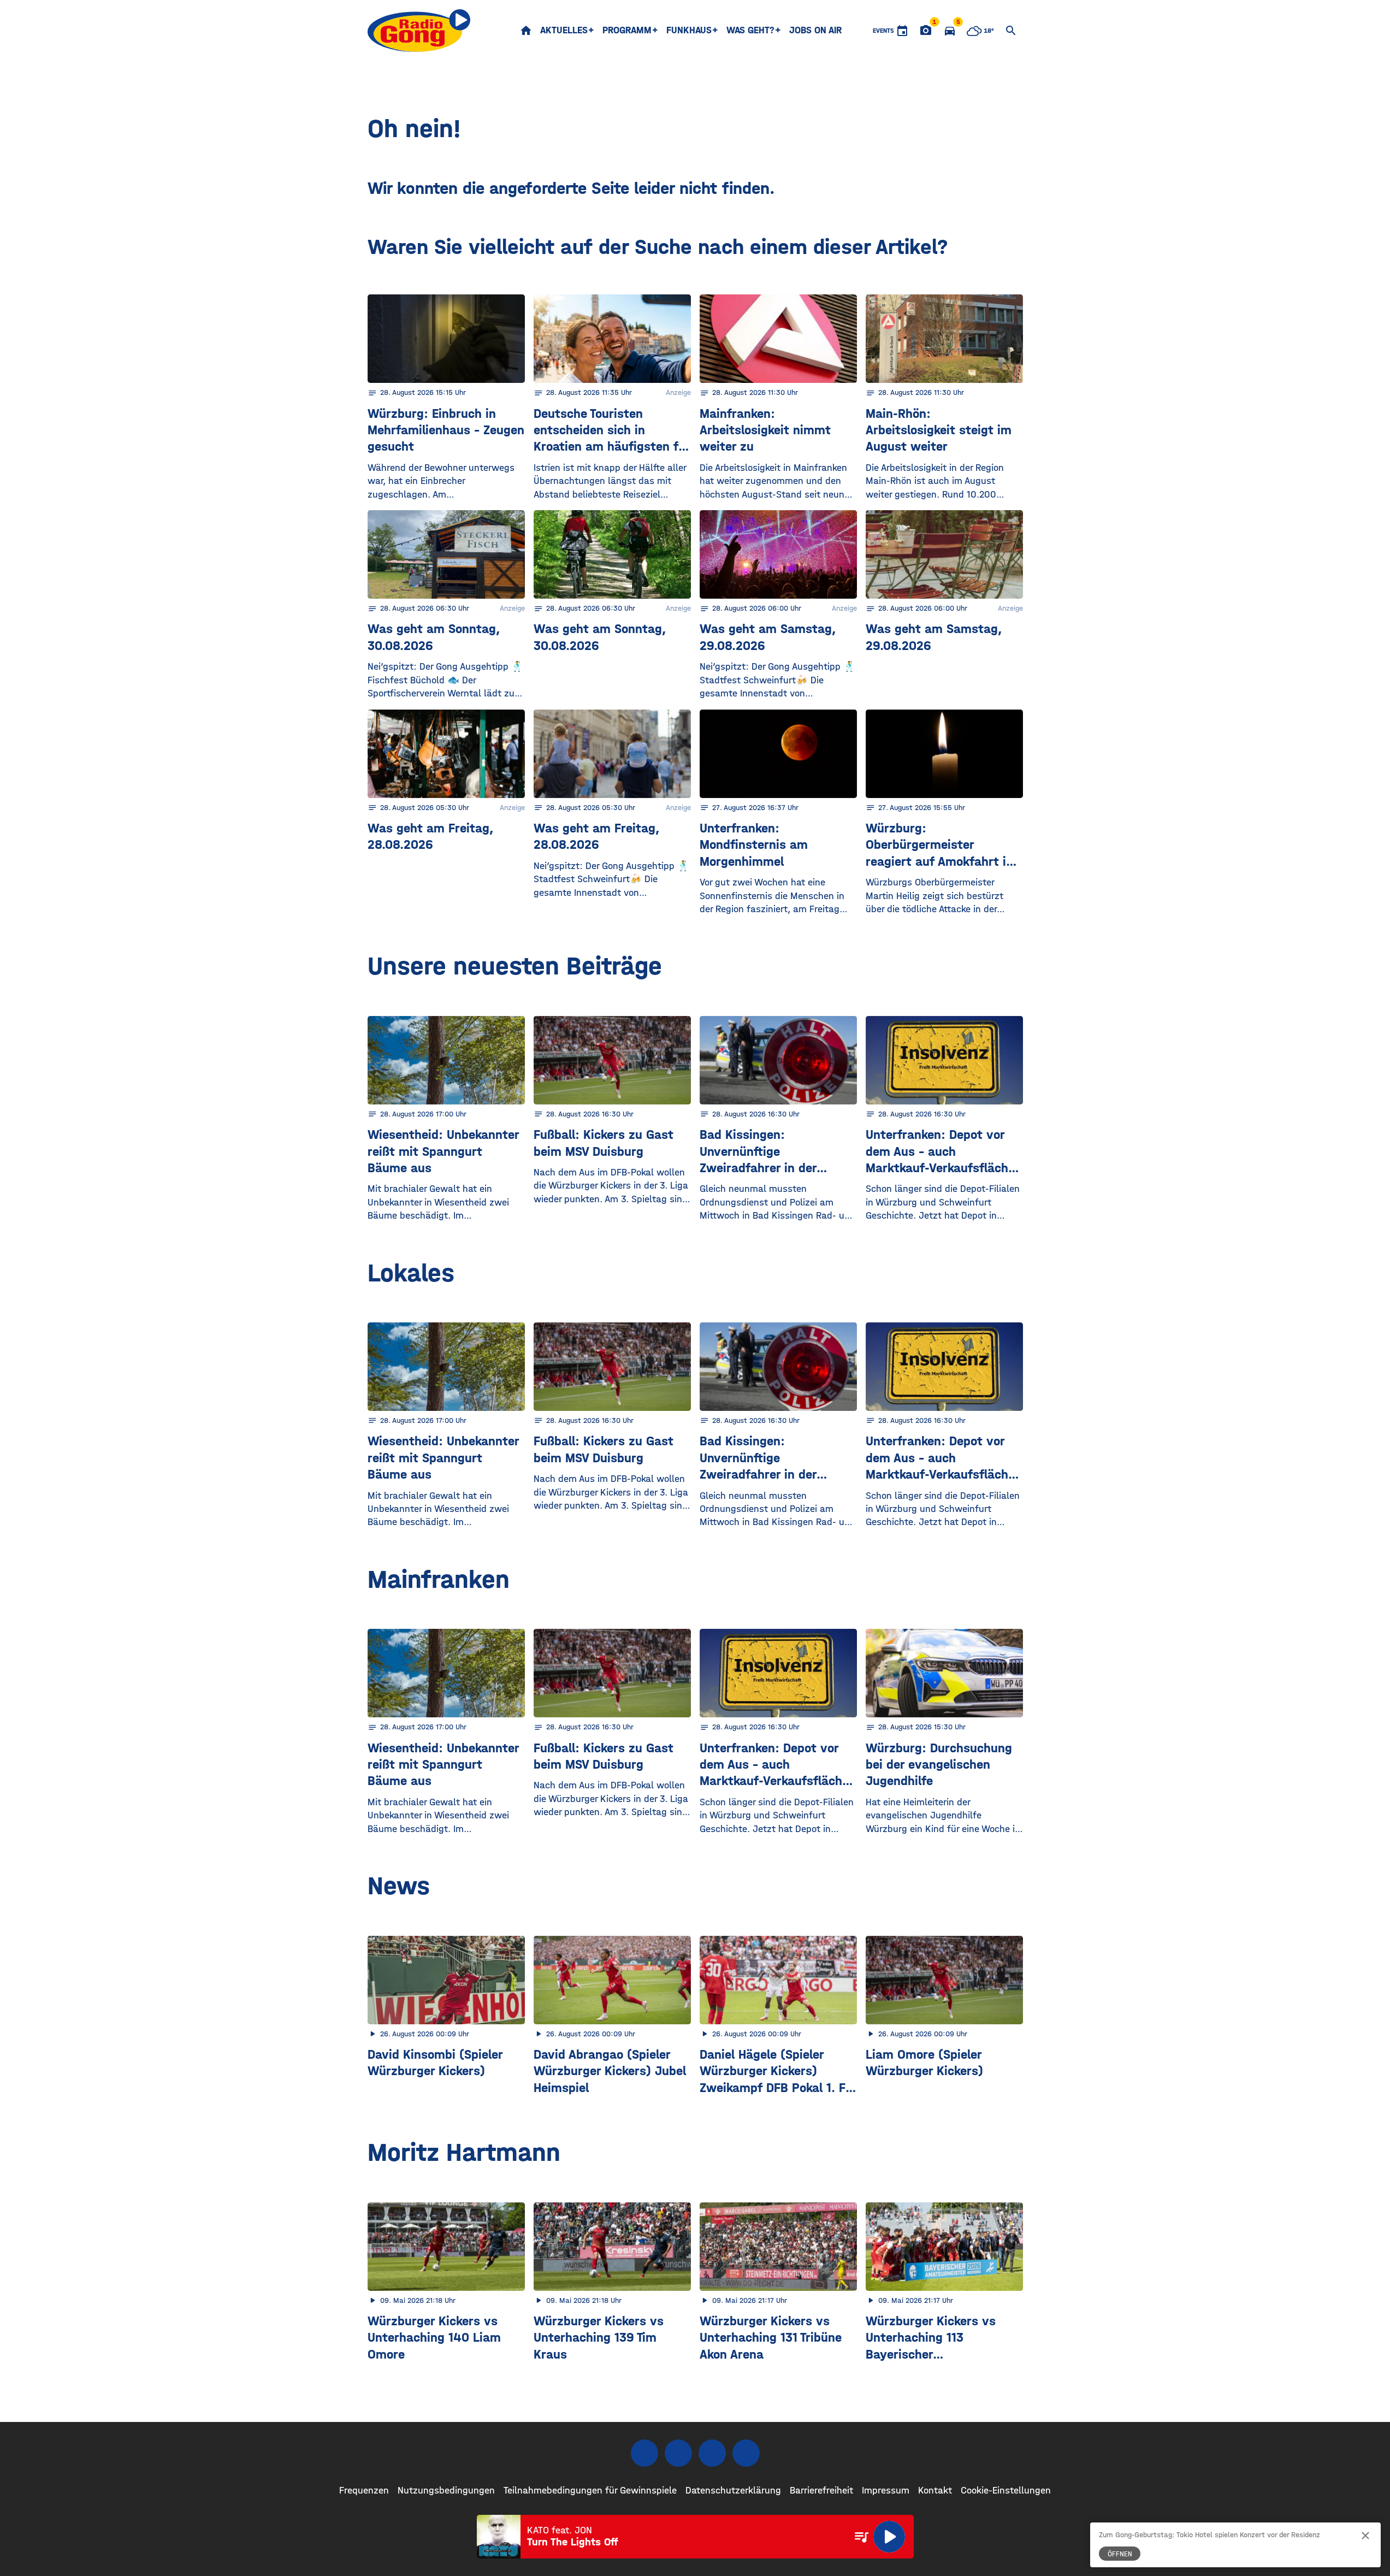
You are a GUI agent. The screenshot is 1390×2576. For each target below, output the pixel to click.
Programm (627, 30)
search (1011, 31)
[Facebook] (644, 2453)
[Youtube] (712, 2453)
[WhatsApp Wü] (746, 2453)
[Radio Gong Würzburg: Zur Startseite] (419, 31)
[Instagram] (678, 2453)
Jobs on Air (815, 30)
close (1365, 2536)
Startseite (526, 31)
